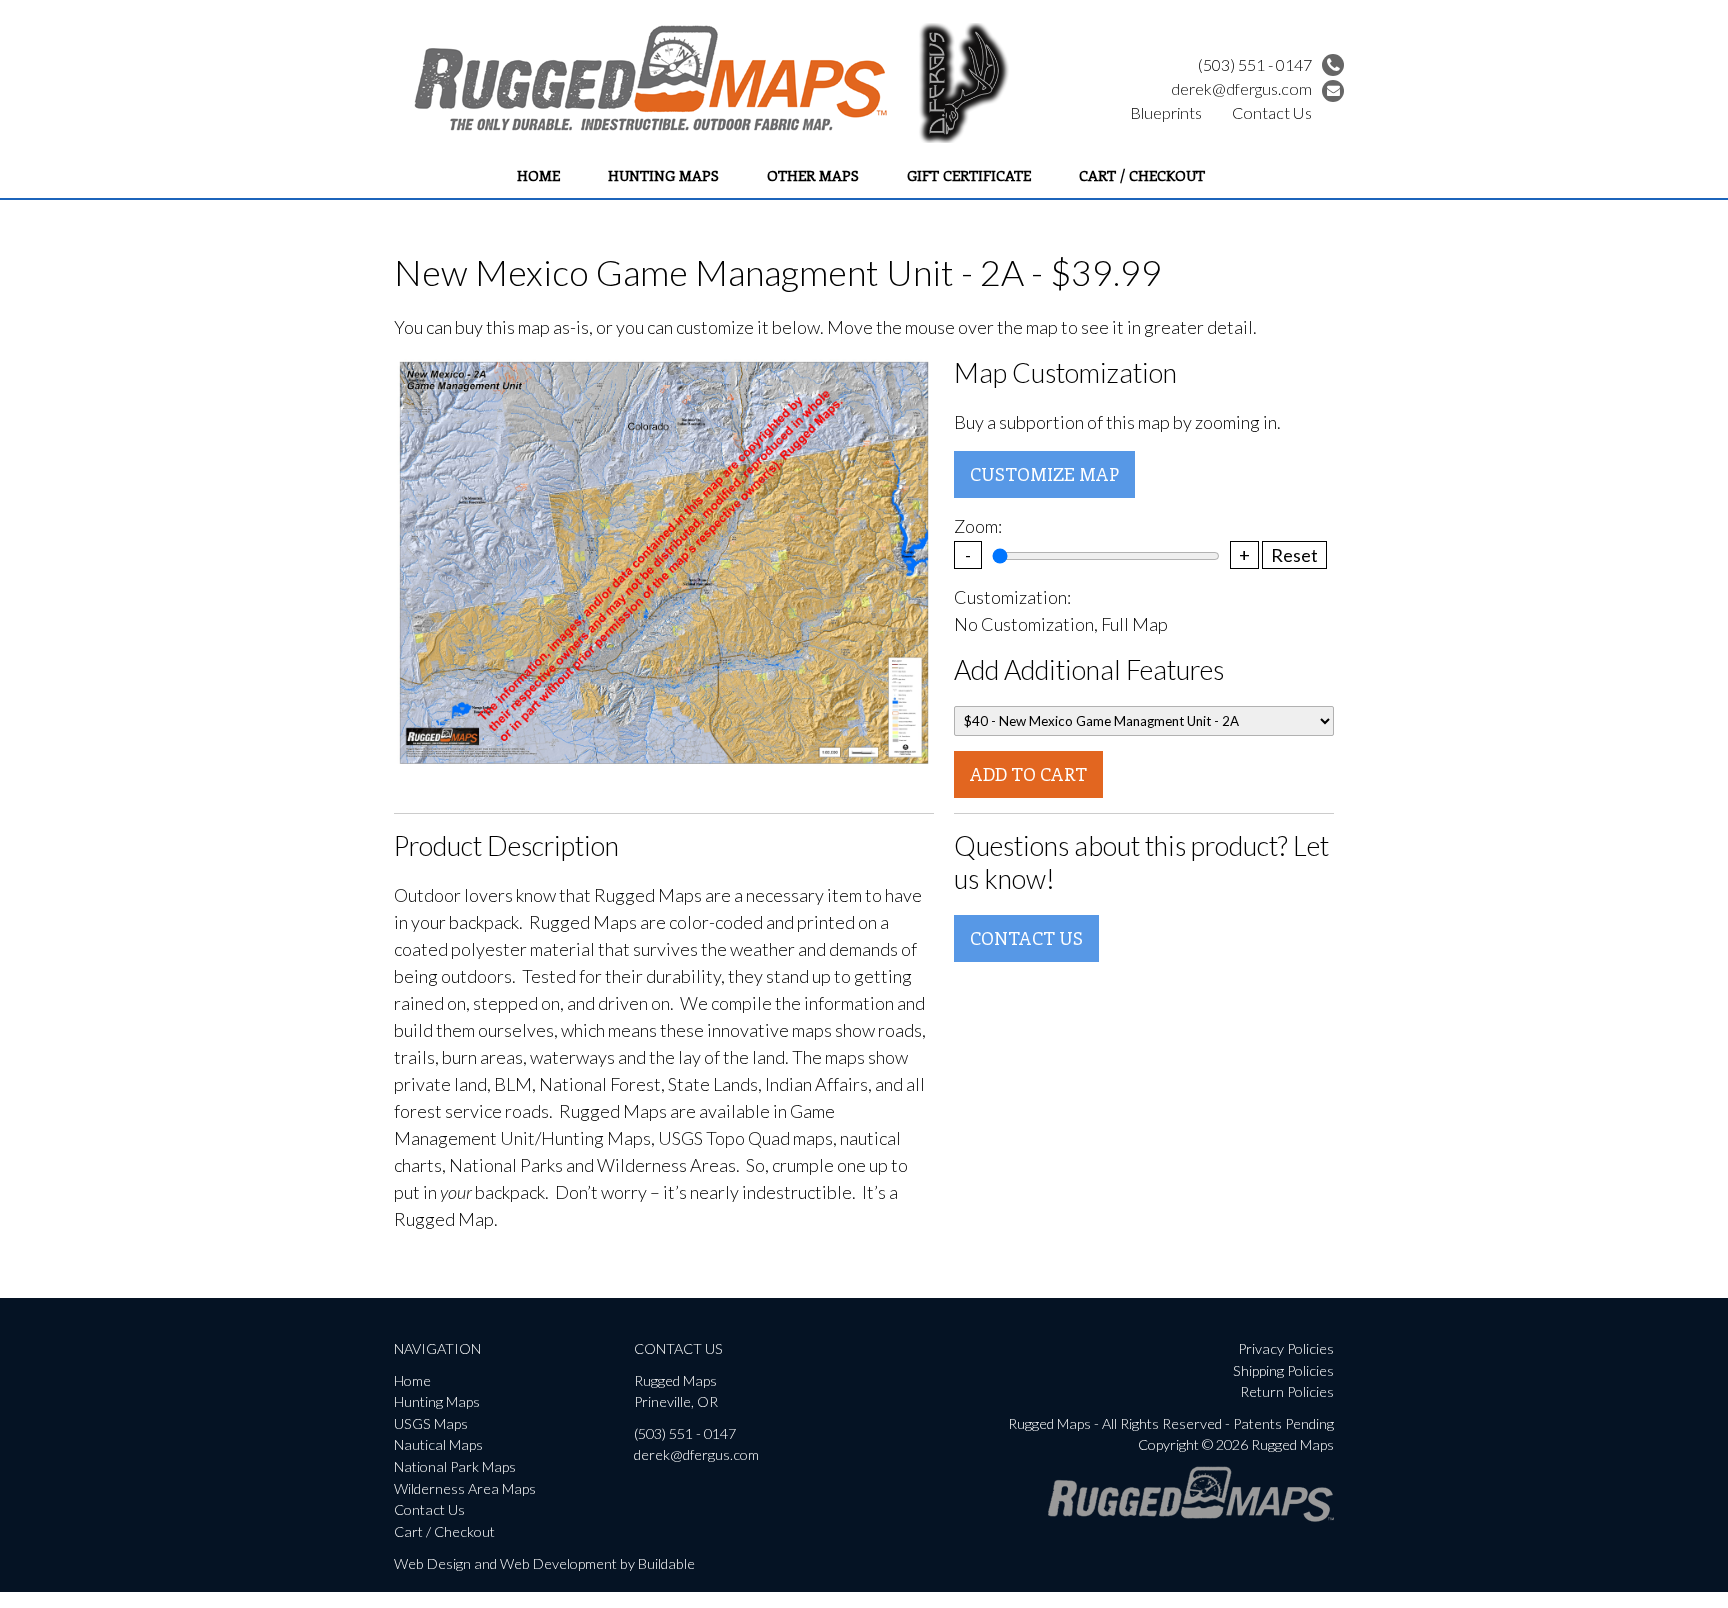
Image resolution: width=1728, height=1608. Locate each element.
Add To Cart (1028, 774)
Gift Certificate (969, 175)
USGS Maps (431, 1423)
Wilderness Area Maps (465, 1488)
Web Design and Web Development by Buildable (544, 1563)
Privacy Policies (1286, 1348)
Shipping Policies (1283, 1370)
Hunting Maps (663, 175)
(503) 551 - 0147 (1255, 64)
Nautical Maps (438, 1444)
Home (538, 175)
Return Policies (1287, 1391)
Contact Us (1272, 112)
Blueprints (1166, 112)
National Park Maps (455, 1466)
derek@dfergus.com (1241, 88)
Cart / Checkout (1142, 175)
